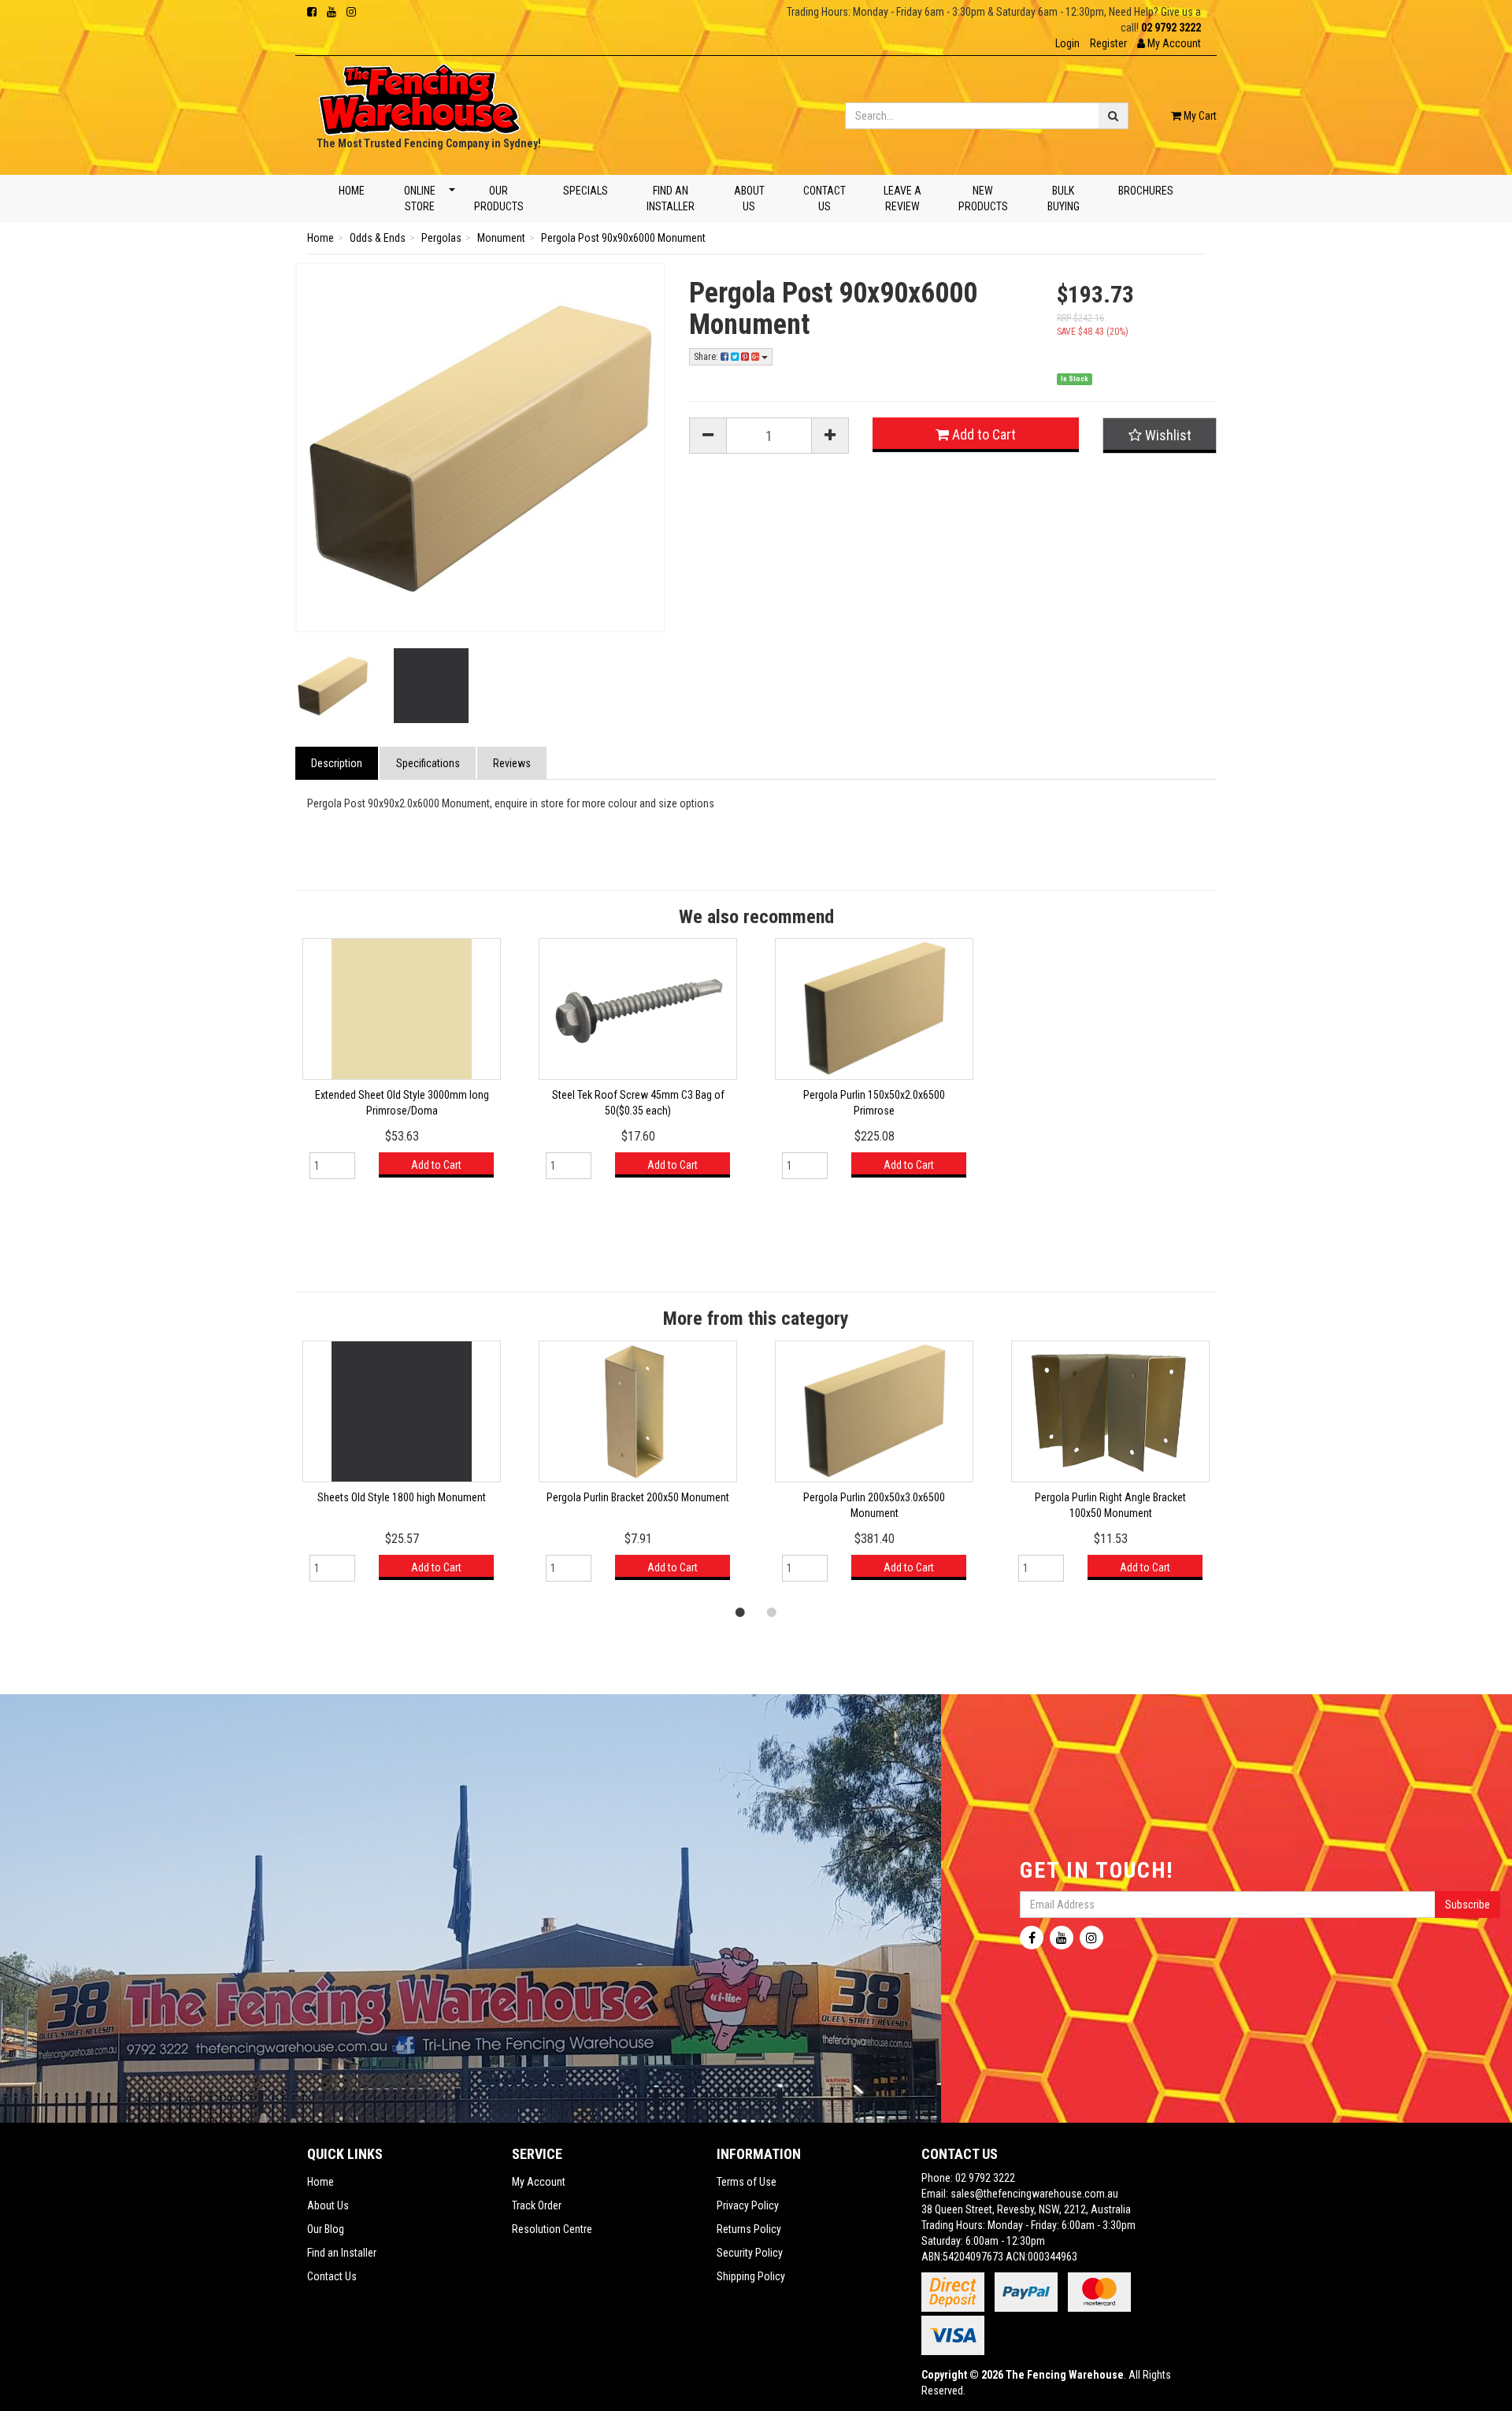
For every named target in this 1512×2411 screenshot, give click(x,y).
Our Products (499, 198)
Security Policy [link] (750, 2253)
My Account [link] (539, 2182)
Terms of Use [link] (747, 2182)
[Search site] (1114, 116)
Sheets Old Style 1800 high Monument (402, 1497)
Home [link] (321, 2182)
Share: (707, 357)
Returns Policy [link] (749, 2229)
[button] (1169, 43)
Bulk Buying (1064, 198)
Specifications (428, 763)
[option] (402, 1066)
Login (1067, 43)
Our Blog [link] (326, 2229)
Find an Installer (671, 198)
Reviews (512, 763)
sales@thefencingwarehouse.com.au (1034, 2194)
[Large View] (333, 686)
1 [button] (740, 1612)
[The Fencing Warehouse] (419, 95)
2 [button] (772, 1612)
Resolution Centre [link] (552, 2229)
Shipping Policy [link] (751, 2276)
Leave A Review (902, 198)
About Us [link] (328, 2205)
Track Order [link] (537, 2205)
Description (337, 763)
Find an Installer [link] (342, 2253)
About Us (749, 198)
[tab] (337, 763)
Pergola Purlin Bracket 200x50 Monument (638, 1497)
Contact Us (825, 198)
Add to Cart (982, 434)
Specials (585, 191)
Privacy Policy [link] (748, 2205)
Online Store (419, 198)
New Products (983, 198)
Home (352, 191)
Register (1108, 43)
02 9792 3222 (1171, 28)
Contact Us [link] (332, 2276)
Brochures (1146, 191)
